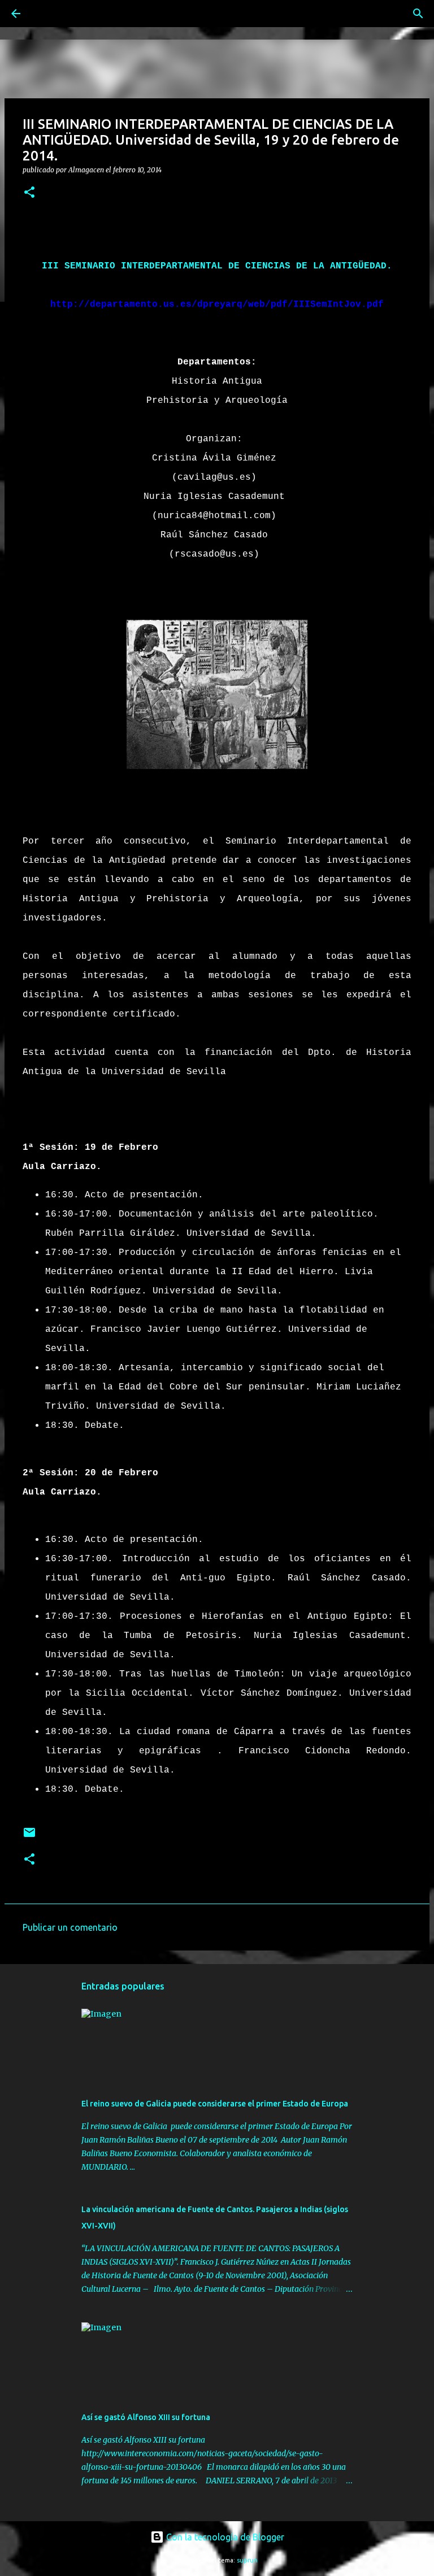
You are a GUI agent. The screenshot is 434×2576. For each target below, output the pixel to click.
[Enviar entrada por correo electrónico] (29, 1837)
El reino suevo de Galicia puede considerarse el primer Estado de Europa (215, 2104)
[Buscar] (47, 14)
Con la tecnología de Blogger (224, 2537)
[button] (29, 193)
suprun (247, 2560)
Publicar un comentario (70, 1927)
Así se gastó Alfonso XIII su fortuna (146, 2417)
